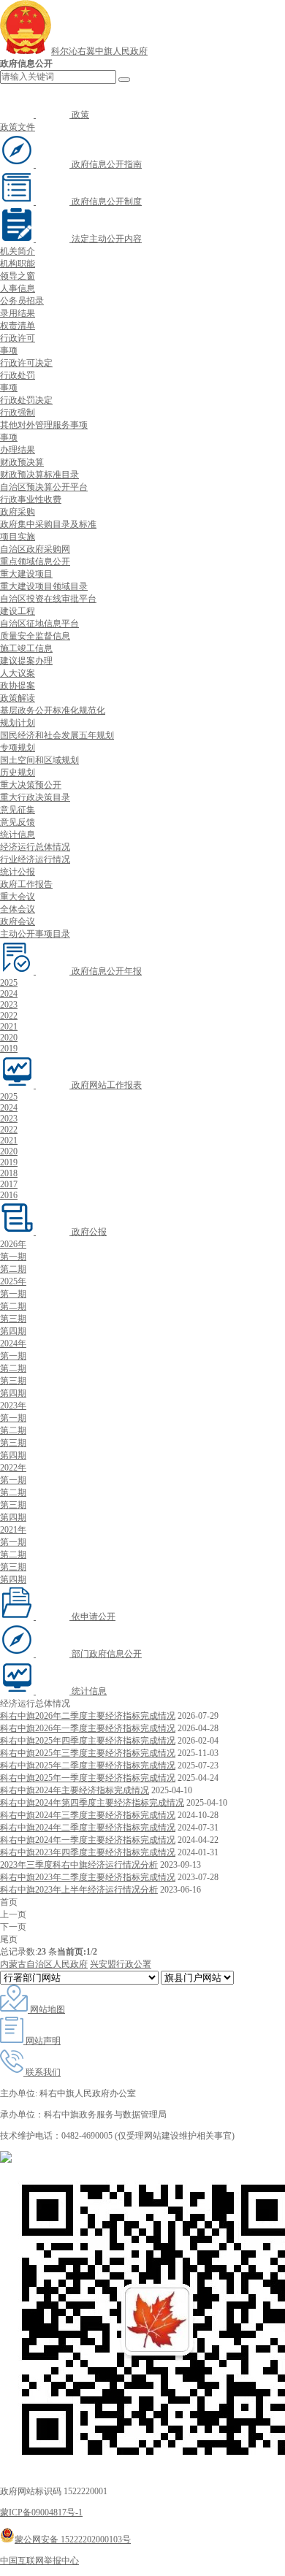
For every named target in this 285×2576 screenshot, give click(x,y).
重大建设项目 (26, 574)
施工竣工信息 (26, 648)
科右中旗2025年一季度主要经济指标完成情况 (88, 1778)
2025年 (13, 1281)
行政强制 (18, 413)
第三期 (13, 1319)
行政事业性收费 (31, 499)
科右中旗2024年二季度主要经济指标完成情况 (88, 1828)
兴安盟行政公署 (121, 1964)
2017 (9, 1184)
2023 (9, 1005)
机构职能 (18, 264)
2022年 (13, 1468)
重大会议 (18, 897)
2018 (9, 1173)
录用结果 (18, 313)
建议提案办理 (26, 661)
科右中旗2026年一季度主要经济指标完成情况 (88, 1728)
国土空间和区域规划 (39, 760)
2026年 (13, 1244)
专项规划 (18, 748)
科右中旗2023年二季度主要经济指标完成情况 (88, 1877)
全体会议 (18, 909)
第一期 (13, 1257)
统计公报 (18, 872)
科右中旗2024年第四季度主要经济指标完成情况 (92, 1803)
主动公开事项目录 (35, 934)
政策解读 (18, 698)
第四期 (13, 1331)
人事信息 (18, 288)
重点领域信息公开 (35, 561)
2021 (9, 1027)
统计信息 (18, 835)
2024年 (13, 1343)
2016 (9, 1195)
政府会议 (18, 921)
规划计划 (18, 723)
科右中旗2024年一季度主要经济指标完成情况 (88, 1840)
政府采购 (18, 512)
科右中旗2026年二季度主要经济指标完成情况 (88, 1716)
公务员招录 (22, 301)
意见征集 (18, 810)
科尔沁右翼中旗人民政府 (99, 51)
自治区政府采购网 (35, 549)
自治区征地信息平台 (39, 624)
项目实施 (18, 537)
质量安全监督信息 (35, 636)
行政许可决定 (26, 363)
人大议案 (18, 673)
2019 (9, 1049)
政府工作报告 (26, 884)
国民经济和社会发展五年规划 (57, 735)
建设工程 (18, 611)
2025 (9, 983)
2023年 (13, 1406)
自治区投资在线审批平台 (48, 599)
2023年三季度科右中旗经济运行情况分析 (79, 1865)
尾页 (9, 1939)
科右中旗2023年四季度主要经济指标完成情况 (88, 1852)
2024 (9, 994)
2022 (9, 1016)
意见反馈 (18, 822)
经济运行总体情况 (35, 847)
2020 (9, 1038)
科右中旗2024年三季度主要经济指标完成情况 (88, 1815)
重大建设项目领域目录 (44, 586)
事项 (9, 350)
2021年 (13, 1530)
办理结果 (18, 450)
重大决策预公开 (31, 785)
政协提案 (18, 686)
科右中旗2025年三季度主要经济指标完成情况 (88, 1753)
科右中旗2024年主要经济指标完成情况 (75, 1790)
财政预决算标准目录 (39, 475)
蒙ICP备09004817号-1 (41, 2512)
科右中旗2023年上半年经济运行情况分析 (79, 1890)
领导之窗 (18, 276)
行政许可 (18, 338)
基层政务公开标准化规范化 (53, 710)
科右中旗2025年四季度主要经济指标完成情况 (88, 1741)
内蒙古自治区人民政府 (44, 1964)
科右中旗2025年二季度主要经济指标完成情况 (88, 1766)
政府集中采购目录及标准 (48, 524)
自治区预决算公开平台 (44, 487)
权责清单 (18, 326)
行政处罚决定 (26, 400)
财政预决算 (22, 462)
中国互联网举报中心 (39, 2561)
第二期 (13, 1269)
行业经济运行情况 (35, 859)
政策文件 (18, 127)
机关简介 (18, 251)
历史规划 (18, 773)
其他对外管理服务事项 (44, 425)
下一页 (13, 1927)
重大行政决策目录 (35, 797)
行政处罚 (18, 375)
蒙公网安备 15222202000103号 (73, 2539)
